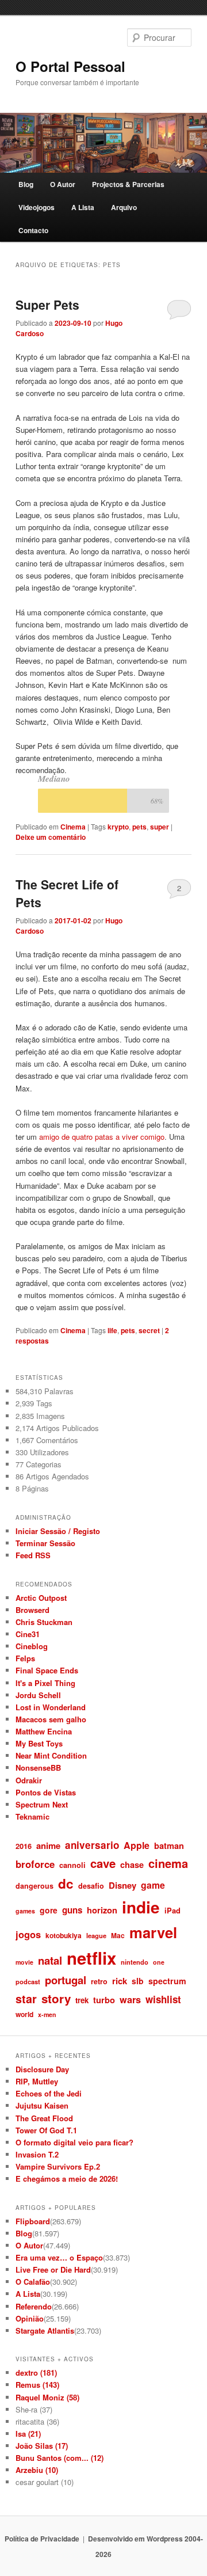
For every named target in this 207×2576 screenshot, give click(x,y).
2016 (24, 1846)
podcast (28, 1981)
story (56, 1998)
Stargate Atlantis (45, 2330)
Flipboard (33, 2221)
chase (132, 1865)
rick (120, 1981)
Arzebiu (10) (37, 2470)
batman (169, 1846)
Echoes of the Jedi (49, 2093)
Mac (118, 1935)
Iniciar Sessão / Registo (58, 1531)
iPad (172, 1910)
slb (138, 1981)
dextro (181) (36, 2373)
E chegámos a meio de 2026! (67, 2179)
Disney (122, 1885)
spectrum (167, 1981)
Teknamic (32, 1816)
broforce (35, 1864)
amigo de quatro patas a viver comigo (102, 1137)
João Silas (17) (42, 2446)
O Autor (63, 184)
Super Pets (47, 305)
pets (139, 827)
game (153, 1885)
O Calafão (33, 2282)
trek (82, 2000)
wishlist (163, 1999)
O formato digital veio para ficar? (74, 2142)
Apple (137, 1845)
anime (48, 1846)
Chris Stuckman (44, 1622)
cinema (168, 1863)
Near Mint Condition (51, 1755)
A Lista (83, 207)
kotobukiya (64, 1935)
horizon (102, 1910)
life (112, 1330)
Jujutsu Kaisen (42, 2105)
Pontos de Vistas (46, 1792)
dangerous (34, 1886)
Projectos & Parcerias (128, 184)
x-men (47, 2014)
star (26, 1999)
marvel (153, 1932)
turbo (104, 2000)
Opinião (30, 2318)
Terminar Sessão (45, 1543)
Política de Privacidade (42, 2539)
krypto (118, 827)
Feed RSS (33, 1555)
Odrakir (29, 1780)
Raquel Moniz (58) (47, 2397)
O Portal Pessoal (70, 66)
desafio (91, 1886)
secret (149, 1330)
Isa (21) (28, 2434)
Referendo (34, 2306)
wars (130, 1999)
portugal (66, 1980)
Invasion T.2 (37, 2154)
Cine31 (28, 1634)
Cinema (73, 827)
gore (49, 1910)
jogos (28, 1934)
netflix (91, 1958)
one (159, 1962)
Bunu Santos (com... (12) (60, 2458)
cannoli (72, 1865)
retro (99, 1981)
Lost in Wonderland (51, 1707)
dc (66, 1884)
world (24, 2014)
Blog (26, 184)
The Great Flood (44, 2118)
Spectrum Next (42, 1804)
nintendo (135, 1962)
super (160, 827)
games (25, 1911)
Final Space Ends (47, 1670)
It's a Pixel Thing (45, 1683)
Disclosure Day (42, 2069)
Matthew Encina (44, 1731)
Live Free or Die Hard (53, 2269)
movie (24, 1962)
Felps (25, 1658)
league (96, 1935)
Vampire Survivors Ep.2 (58, 2166)
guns (72, 1910)
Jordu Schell (38, 1695)
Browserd (32, 1610)
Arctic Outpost (41, 1598)
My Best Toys (39, 1743)
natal (50, 1960)
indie (141, 1907)
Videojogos (37, 207)
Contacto (33, 230)
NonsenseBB (38, 1768)
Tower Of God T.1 (46, 2130)
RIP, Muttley (37, 2081)
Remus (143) (37, 2385)
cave (103, 1863)
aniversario (92, 1845)
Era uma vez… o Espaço (59, 2257)
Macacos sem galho (51, 1719)
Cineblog (32, 1646)
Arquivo (124, 207)
